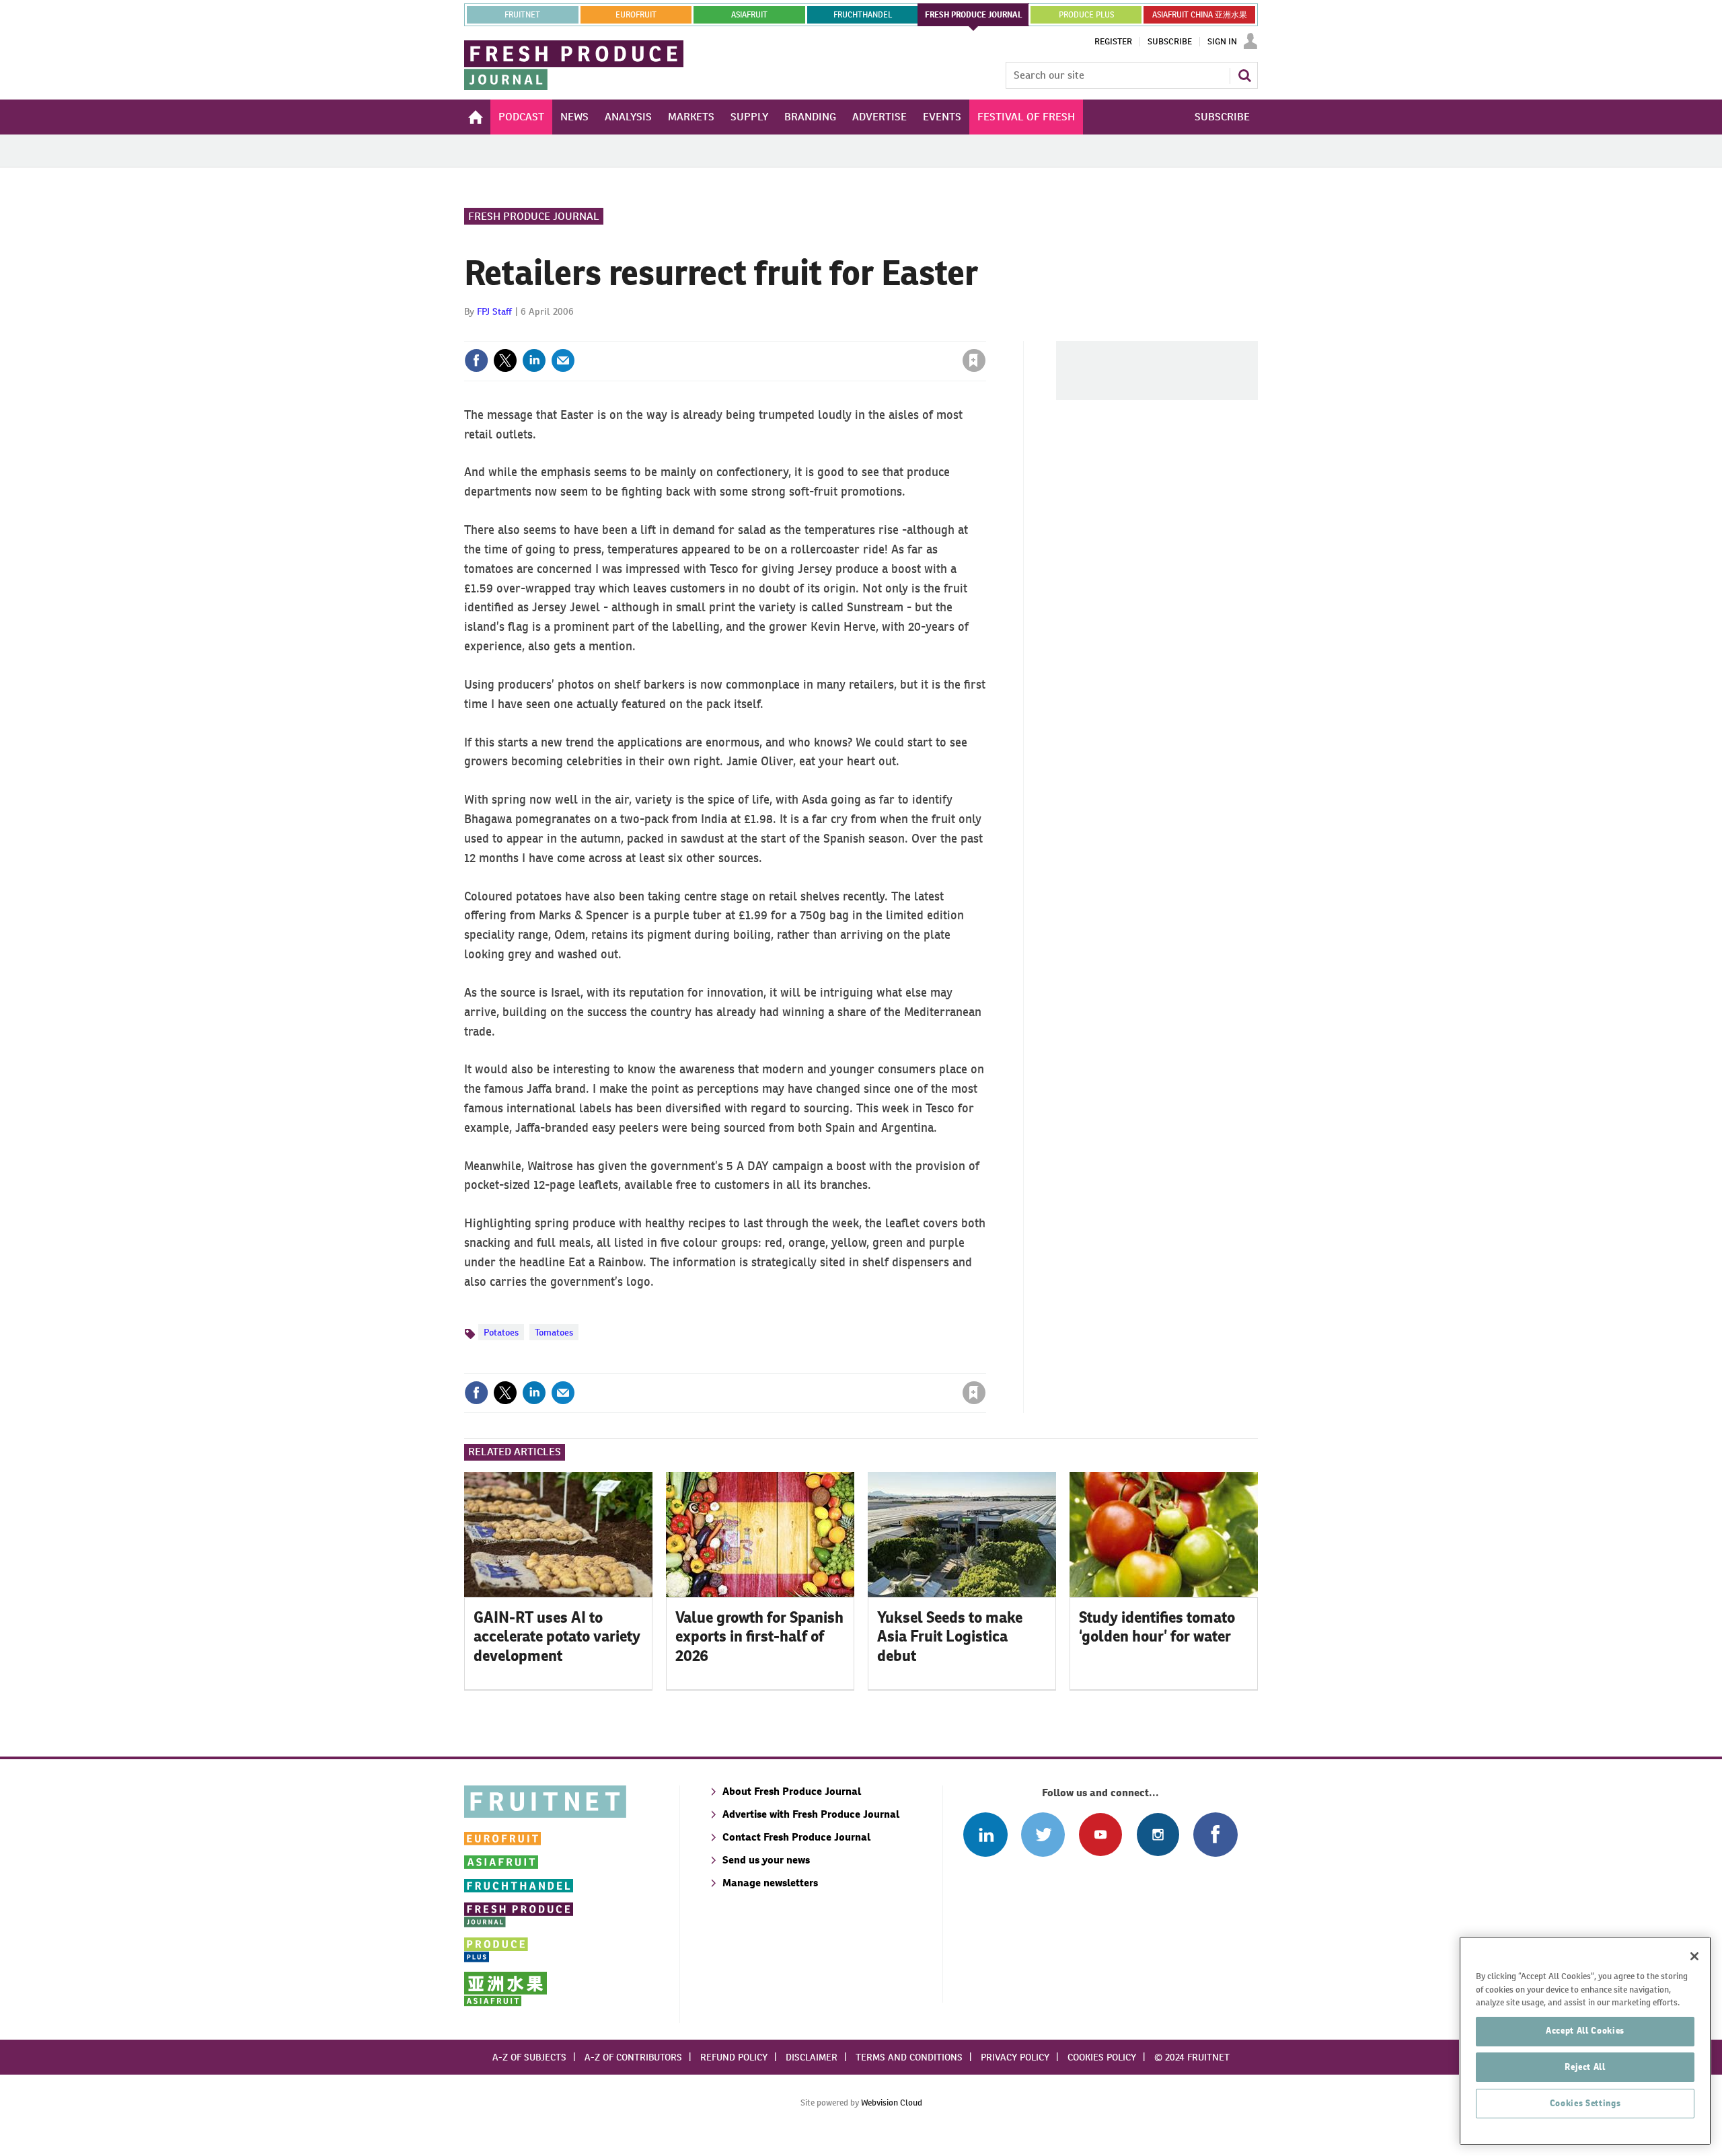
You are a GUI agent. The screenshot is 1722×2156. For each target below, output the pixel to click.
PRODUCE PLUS (1086, 15)
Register (1113, 42)
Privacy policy (1015, 2057)
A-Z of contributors (633, 2057)
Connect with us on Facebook (1215, 1834)
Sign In (1222, 42)
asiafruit (749, 15)
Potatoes (501, 1332)
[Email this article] (563, 360)
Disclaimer (812, 2057)
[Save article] (974, 360)
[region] (1585, 2041)
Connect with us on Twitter (1043, 1834)
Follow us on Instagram (1158, 1834)
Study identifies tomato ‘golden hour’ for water (1157, 1627)
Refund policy (734, 2057)
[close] (985, 333)
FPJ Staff (494, 311)
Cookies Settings (1585, 2103)
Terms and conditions (909, 2057)
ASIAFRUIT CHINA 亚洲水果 (1200, 15)
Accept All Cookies (1585, 2031)
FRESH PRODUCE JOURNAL (974, 15)
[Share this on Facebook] (476, 360)
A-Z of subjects (529, 2057)
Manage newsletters (770, 1883)
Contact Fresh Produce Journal (796, 1837)
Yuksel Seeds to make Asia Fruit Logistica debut (950, 1637)
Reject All (1585, 2067)
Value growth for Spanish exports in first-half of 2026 (759, 1637)
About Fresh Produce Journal (792, 1791)
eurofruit (636, 15)
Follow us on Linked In (985, 1834)
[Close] (1694, 1956)
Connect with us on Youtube (1100, 1834)
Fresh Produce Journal (534, 216)
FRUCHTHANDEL (863, 15)
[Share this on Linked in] (534, 360)
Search (1244, 75)
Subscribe (1170, 42)
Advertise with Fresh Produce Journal (811, 1814)
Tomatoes (554, 1332)
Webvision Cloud (892, 2103)
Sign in (814, 333)
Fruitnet (522, 15)
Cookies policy (1102, 2057)
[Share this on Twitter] (505, 360)
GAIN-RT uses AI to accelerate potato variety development (557, 1637)
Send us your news (766, 1860)
